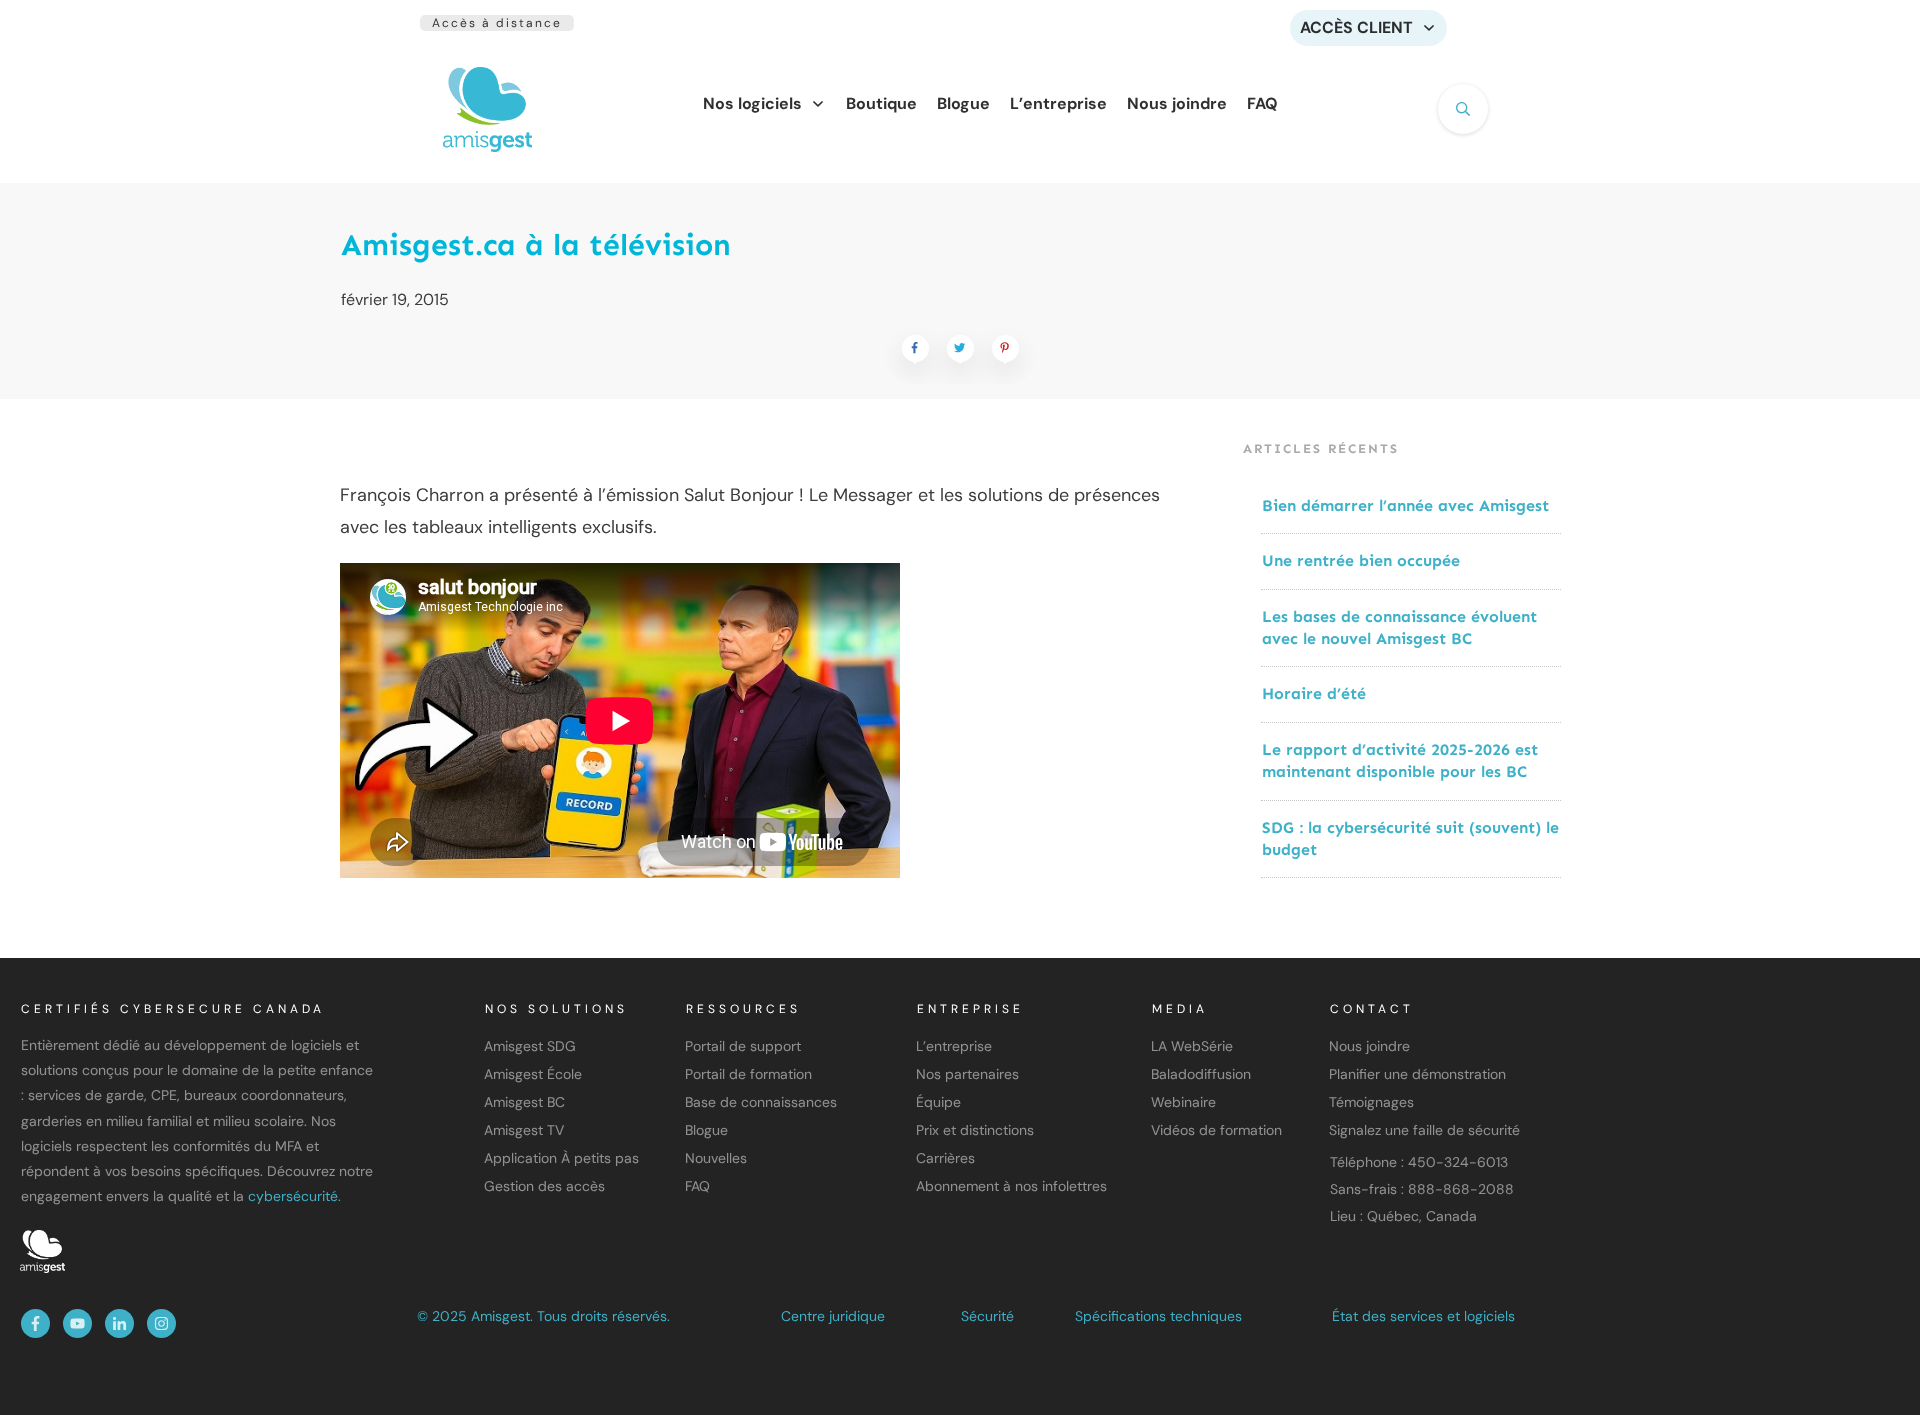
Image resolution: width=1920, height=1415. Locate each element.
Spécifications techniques (1158, 1316)
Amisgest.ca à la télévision (536, 245)
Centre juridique (833, 1316)
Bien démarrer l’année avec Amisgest (1405, 505)
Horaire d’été (1314, 693)
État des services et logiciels (1423, 1316)
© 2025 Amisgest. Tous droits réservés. (543, 1316)
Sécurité (987, 1316)
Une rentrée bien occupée (1361, 560)
